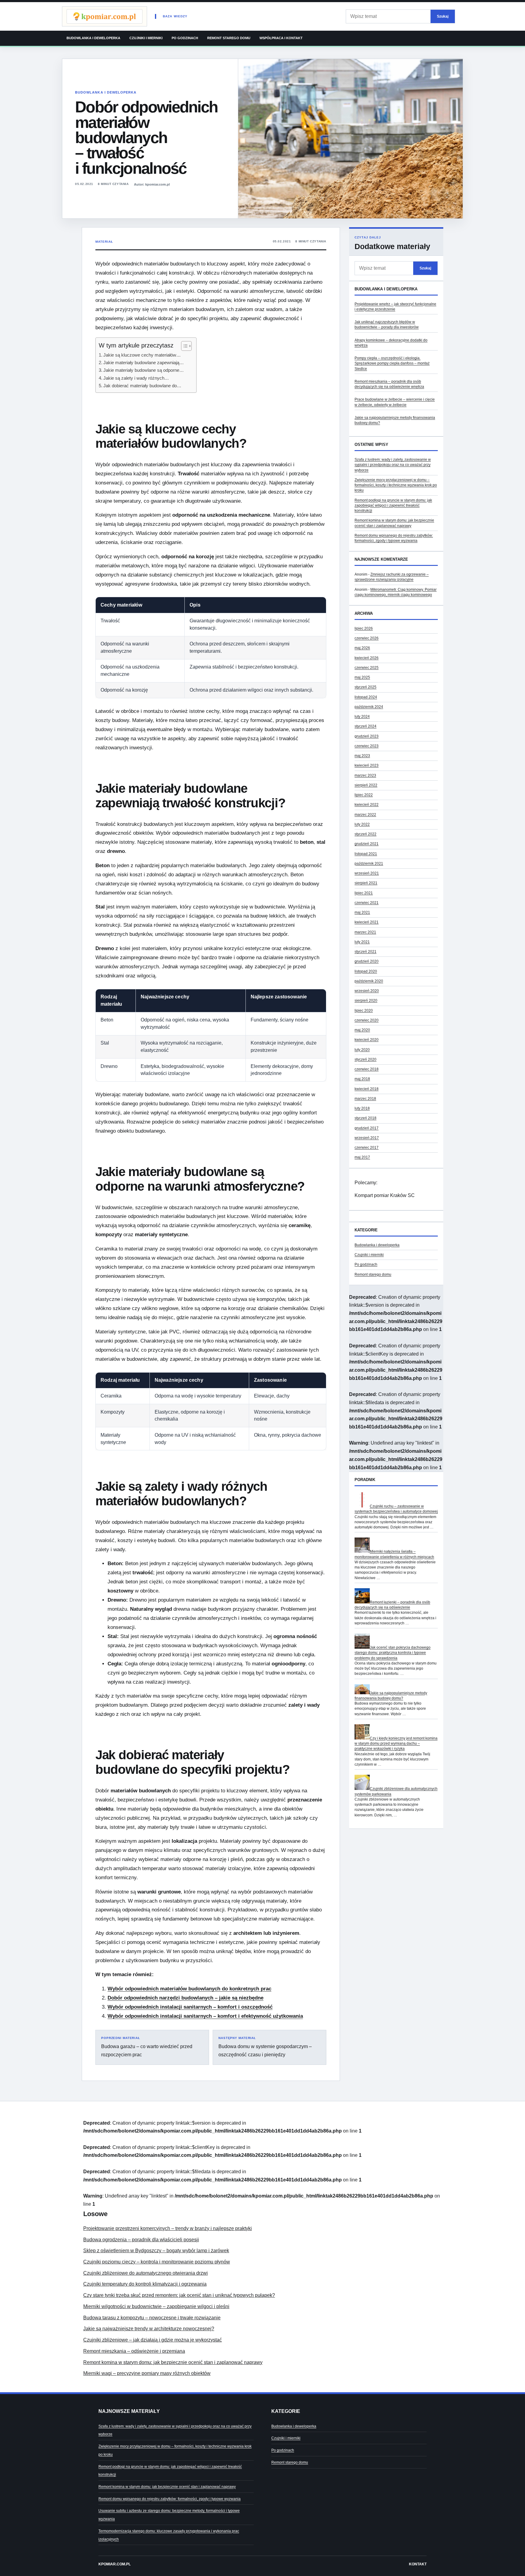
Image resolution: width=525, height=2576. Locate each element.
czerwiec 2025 (367, 668)
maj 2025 (362, 677)
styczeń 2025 (365, 687)
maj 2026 (362, 648)
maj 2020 (362, 1030)
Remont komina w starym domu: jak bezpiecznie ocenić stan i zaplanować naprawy (173, 2362)
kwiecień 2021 (367, 922)
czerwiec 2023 (367, 746)
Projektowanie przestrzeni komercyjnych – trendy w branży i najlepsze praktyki (168, 2228)
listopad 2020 (366, 971)
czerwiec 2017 (367, 1148)
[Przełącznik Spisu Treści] (183, 346)
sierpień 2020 (366, 1001)
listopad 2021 (366, 854)
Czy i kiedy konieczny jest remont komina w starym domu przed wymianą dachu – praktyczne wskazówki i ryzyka (396, 1744)
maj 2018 (362, 1079)
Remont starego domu (229, 38)
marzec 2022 (365, 815)
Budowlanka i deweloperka (93, 38)
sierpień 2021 (366, 883)
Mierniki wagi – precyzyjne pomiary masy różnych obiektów (147, 2373)
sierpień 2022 (366, 785)
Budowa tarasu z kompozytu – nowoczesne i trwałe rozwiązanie (152, 2318)
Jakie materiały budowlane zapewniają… (144, 363)
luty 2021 (362, 942)
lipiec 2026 (364, 628)
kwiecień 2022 (367, 805)
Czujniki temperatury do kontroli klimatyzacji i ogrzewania (145, 2284)
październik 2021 (369, 864)
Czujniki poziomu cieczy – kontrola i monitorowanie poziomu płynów (157, 2262)
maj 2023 (362, 756)
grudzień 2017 (367, 1128)
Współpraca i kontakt (281, 38)
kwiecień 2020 (367, 1040)
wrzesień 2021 (367, 873)
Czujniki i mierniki (146, 38)
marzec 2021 (365, 932)
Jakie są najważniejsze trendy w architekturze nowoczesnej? (149, 2329)
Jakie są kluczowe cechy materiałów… (142, 355)
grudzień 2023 (367, 736)
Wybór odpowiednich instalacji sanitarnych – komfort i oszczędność (190, 2007)
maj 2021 (362, 912)
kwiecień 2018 (367, 1089)
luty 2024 (362, 717)
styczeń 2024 (365, 726)
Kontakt (418, 2564)
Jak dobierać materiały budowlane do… (142, 386)
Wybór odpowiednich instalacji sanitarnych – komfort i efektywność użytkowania (205, 2016)
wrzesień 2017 (367, 1138)
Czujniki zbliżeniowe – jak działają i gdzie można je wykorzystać (153, 2340)
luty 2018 (362, 1108)
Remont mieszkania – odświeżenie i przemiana (134, 2351)
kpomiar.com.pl (115, 2564)
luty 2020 (362, 1050)
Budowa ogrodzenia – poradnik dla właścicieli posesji (141, 2240)
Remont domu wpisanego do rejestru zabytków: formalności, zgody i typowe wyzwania (170, 2499)
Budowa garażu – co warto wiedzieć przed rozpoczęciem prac (147, 2047)
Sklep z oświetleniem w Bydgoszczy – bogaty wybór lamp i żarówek (156, 2251)
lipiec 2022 (364, 795)
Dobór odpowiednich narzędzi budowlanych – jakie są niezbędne (185, 1998)
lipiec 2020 (364, 1011)
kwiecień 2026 (367, 658)
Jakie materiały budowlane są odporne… (144, 370)
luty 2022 (362, 824)
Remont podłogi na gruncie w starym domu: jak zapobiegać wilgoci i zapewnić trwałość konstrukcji (393, 506)
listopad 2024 (366, 697)
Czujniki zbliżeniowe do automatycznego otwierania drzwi (146, 2273)
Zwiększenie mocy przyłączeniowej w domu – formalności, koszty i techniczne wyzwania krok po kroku (396, 485)
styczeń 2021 (365, 952)
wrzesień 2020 (367, 991)
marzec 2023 (365, 775)
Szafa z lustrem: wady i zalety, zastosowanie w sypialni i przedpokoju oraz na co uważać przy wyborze (393, 465)
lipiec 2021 (364, 893)
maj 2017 (362, 1157)
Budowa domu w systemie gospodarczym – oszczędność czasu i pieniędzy (265, 2047)
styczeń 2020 (365, 1059)
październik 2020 (369, 981)
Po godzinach (185, 38)
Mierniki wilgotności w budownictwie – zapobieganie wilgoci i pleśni (156, 2306)
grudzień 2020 (367, 961)
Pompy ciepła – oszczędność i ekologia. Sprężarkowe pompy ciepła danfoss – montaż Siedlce (392, 363)
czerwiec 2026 (367, 638)
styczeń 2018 (365, 1118)
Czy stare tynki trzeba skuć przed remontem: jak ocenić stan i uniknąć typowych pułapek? (179, 2295)
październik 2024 (369, 707)
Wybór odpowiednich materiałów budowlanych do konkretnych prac (189, 1989)
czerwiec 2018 (367, 1069)
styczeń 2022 (365, 834)
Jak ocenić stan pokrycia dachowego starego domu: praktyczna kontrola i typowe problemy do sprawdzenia (393, 1653)
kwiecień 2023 (367, 765)
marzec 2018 (365, 1099)
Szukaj (443, 16)
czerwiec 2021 (367, 903)
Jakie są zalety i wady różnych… (136, 378)
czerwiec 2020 (367, 1020)
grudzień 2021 (367, 844)
